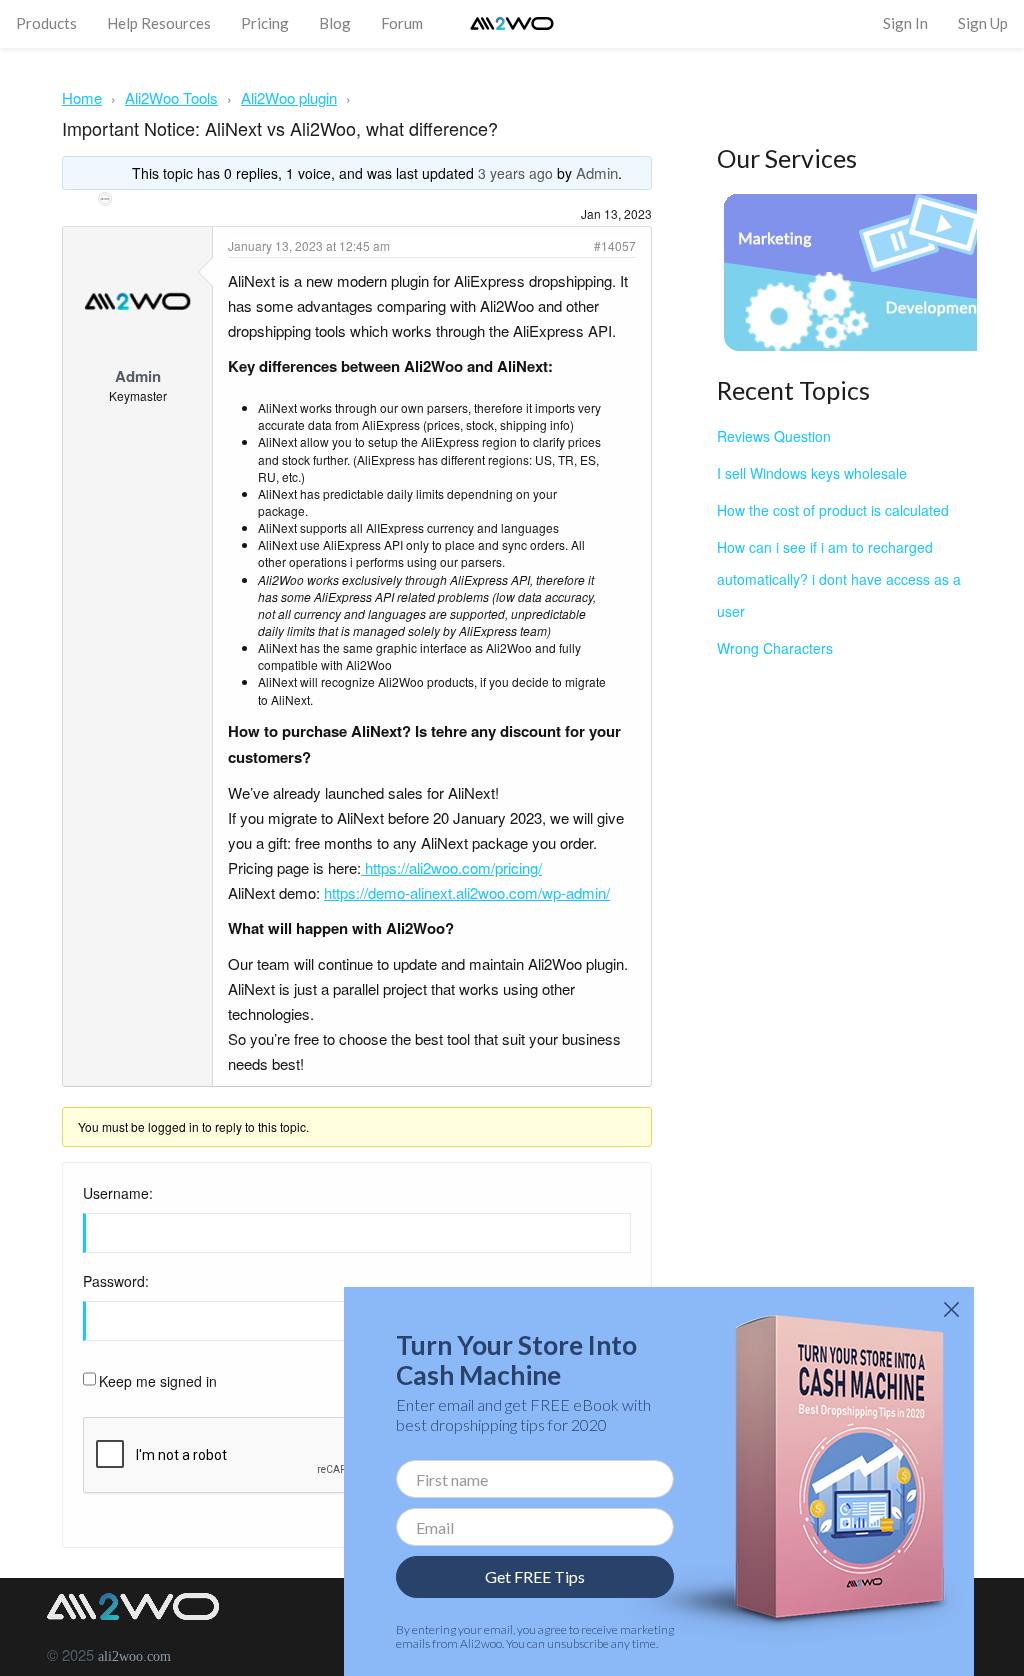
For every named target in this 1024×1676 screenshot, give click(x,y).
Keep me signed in (158, 1381)
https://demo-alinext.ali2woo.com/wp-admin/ (467, 892)
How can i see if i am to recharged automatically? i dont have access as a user (839, 579)
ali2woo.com (134, 1656)
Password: (116, 1281)
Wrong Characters (775, 648)
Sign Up (983, 23)
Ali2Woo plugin (289, 97)
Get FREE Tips (535, 1576)
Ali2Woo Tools (171, 97)
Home (82, 97)
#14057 (615, 245)
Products (46, 23)
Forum (402, 23)
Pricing (265, 23)
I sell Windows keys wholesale (812, 473)
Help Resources (159, 23)
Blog (335, 23)
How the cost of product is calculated (833, 510)
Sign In (905, 23)
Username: (118, 1193)
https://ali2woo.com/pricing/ (453, 867)
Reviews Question (774, 436)
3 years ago (515, 173)
